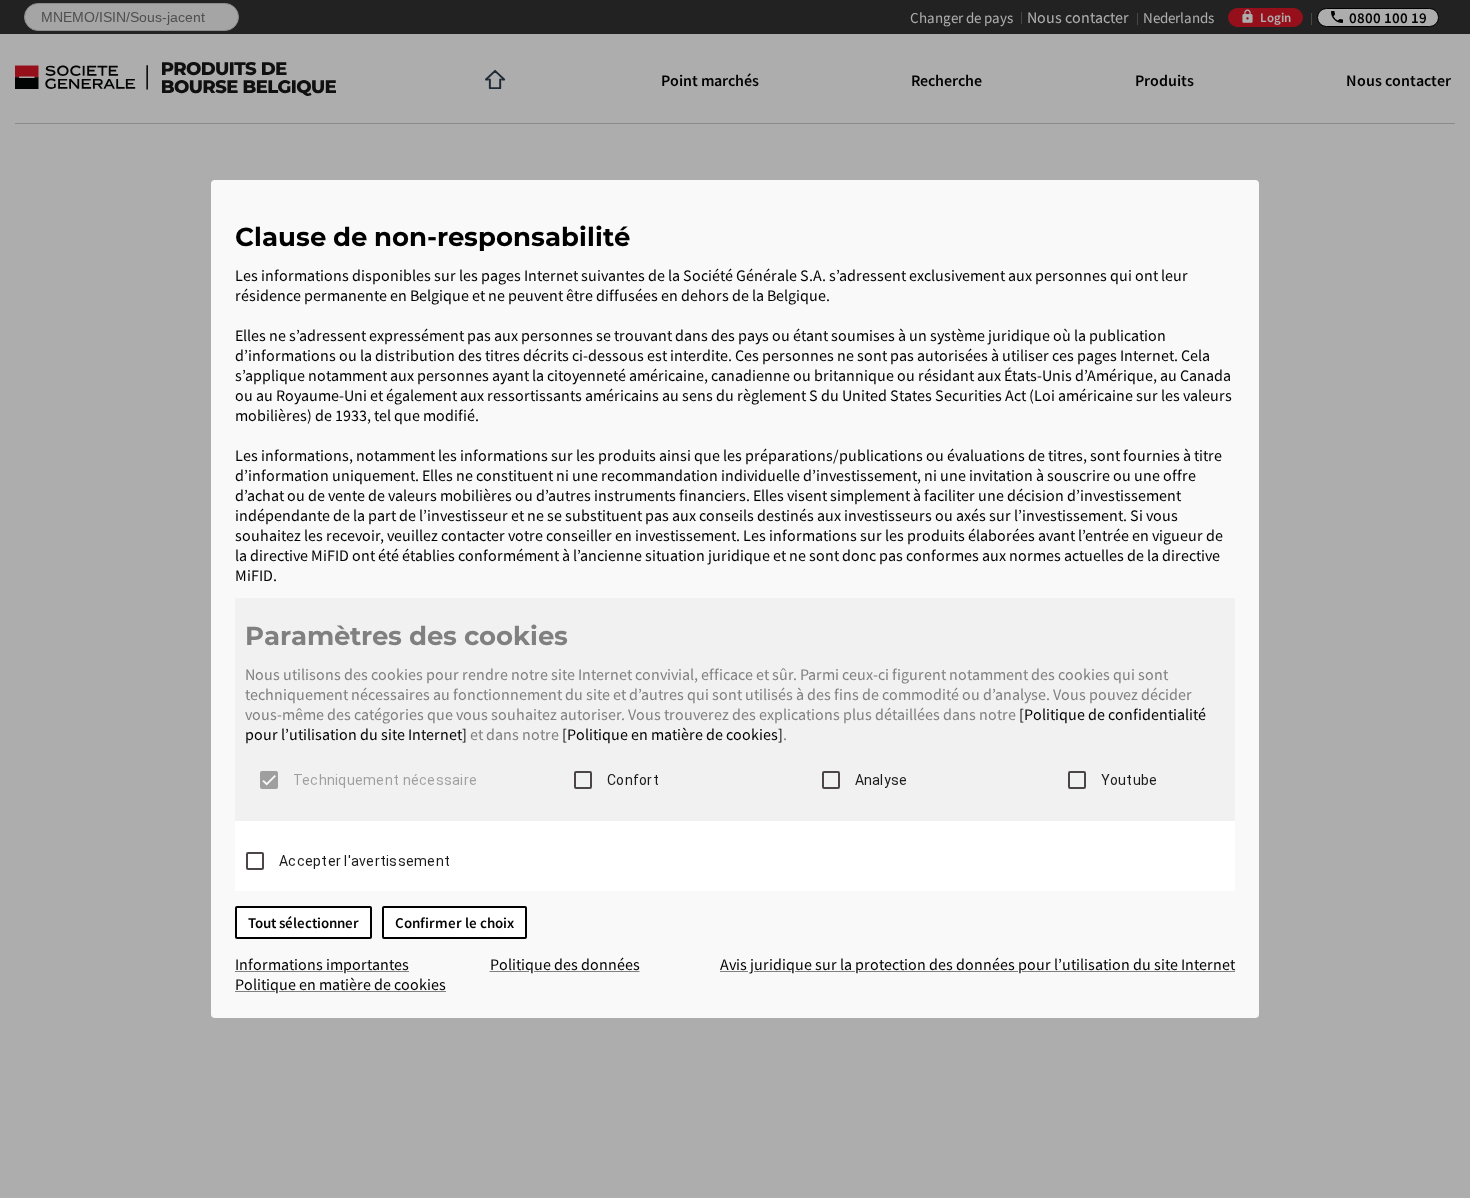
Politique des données (565, 964)
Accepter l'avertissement (364, 861)
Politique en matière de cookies (340, 984)
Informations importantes (322, 964)
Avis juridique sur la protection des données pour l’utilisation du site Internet (977, 964)
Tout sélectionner (303, 922)
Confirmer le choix (454, 922)
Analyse (881, 780)
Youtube (1129, 780)
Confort (633, 780)
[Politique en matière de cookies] (672, 734)
